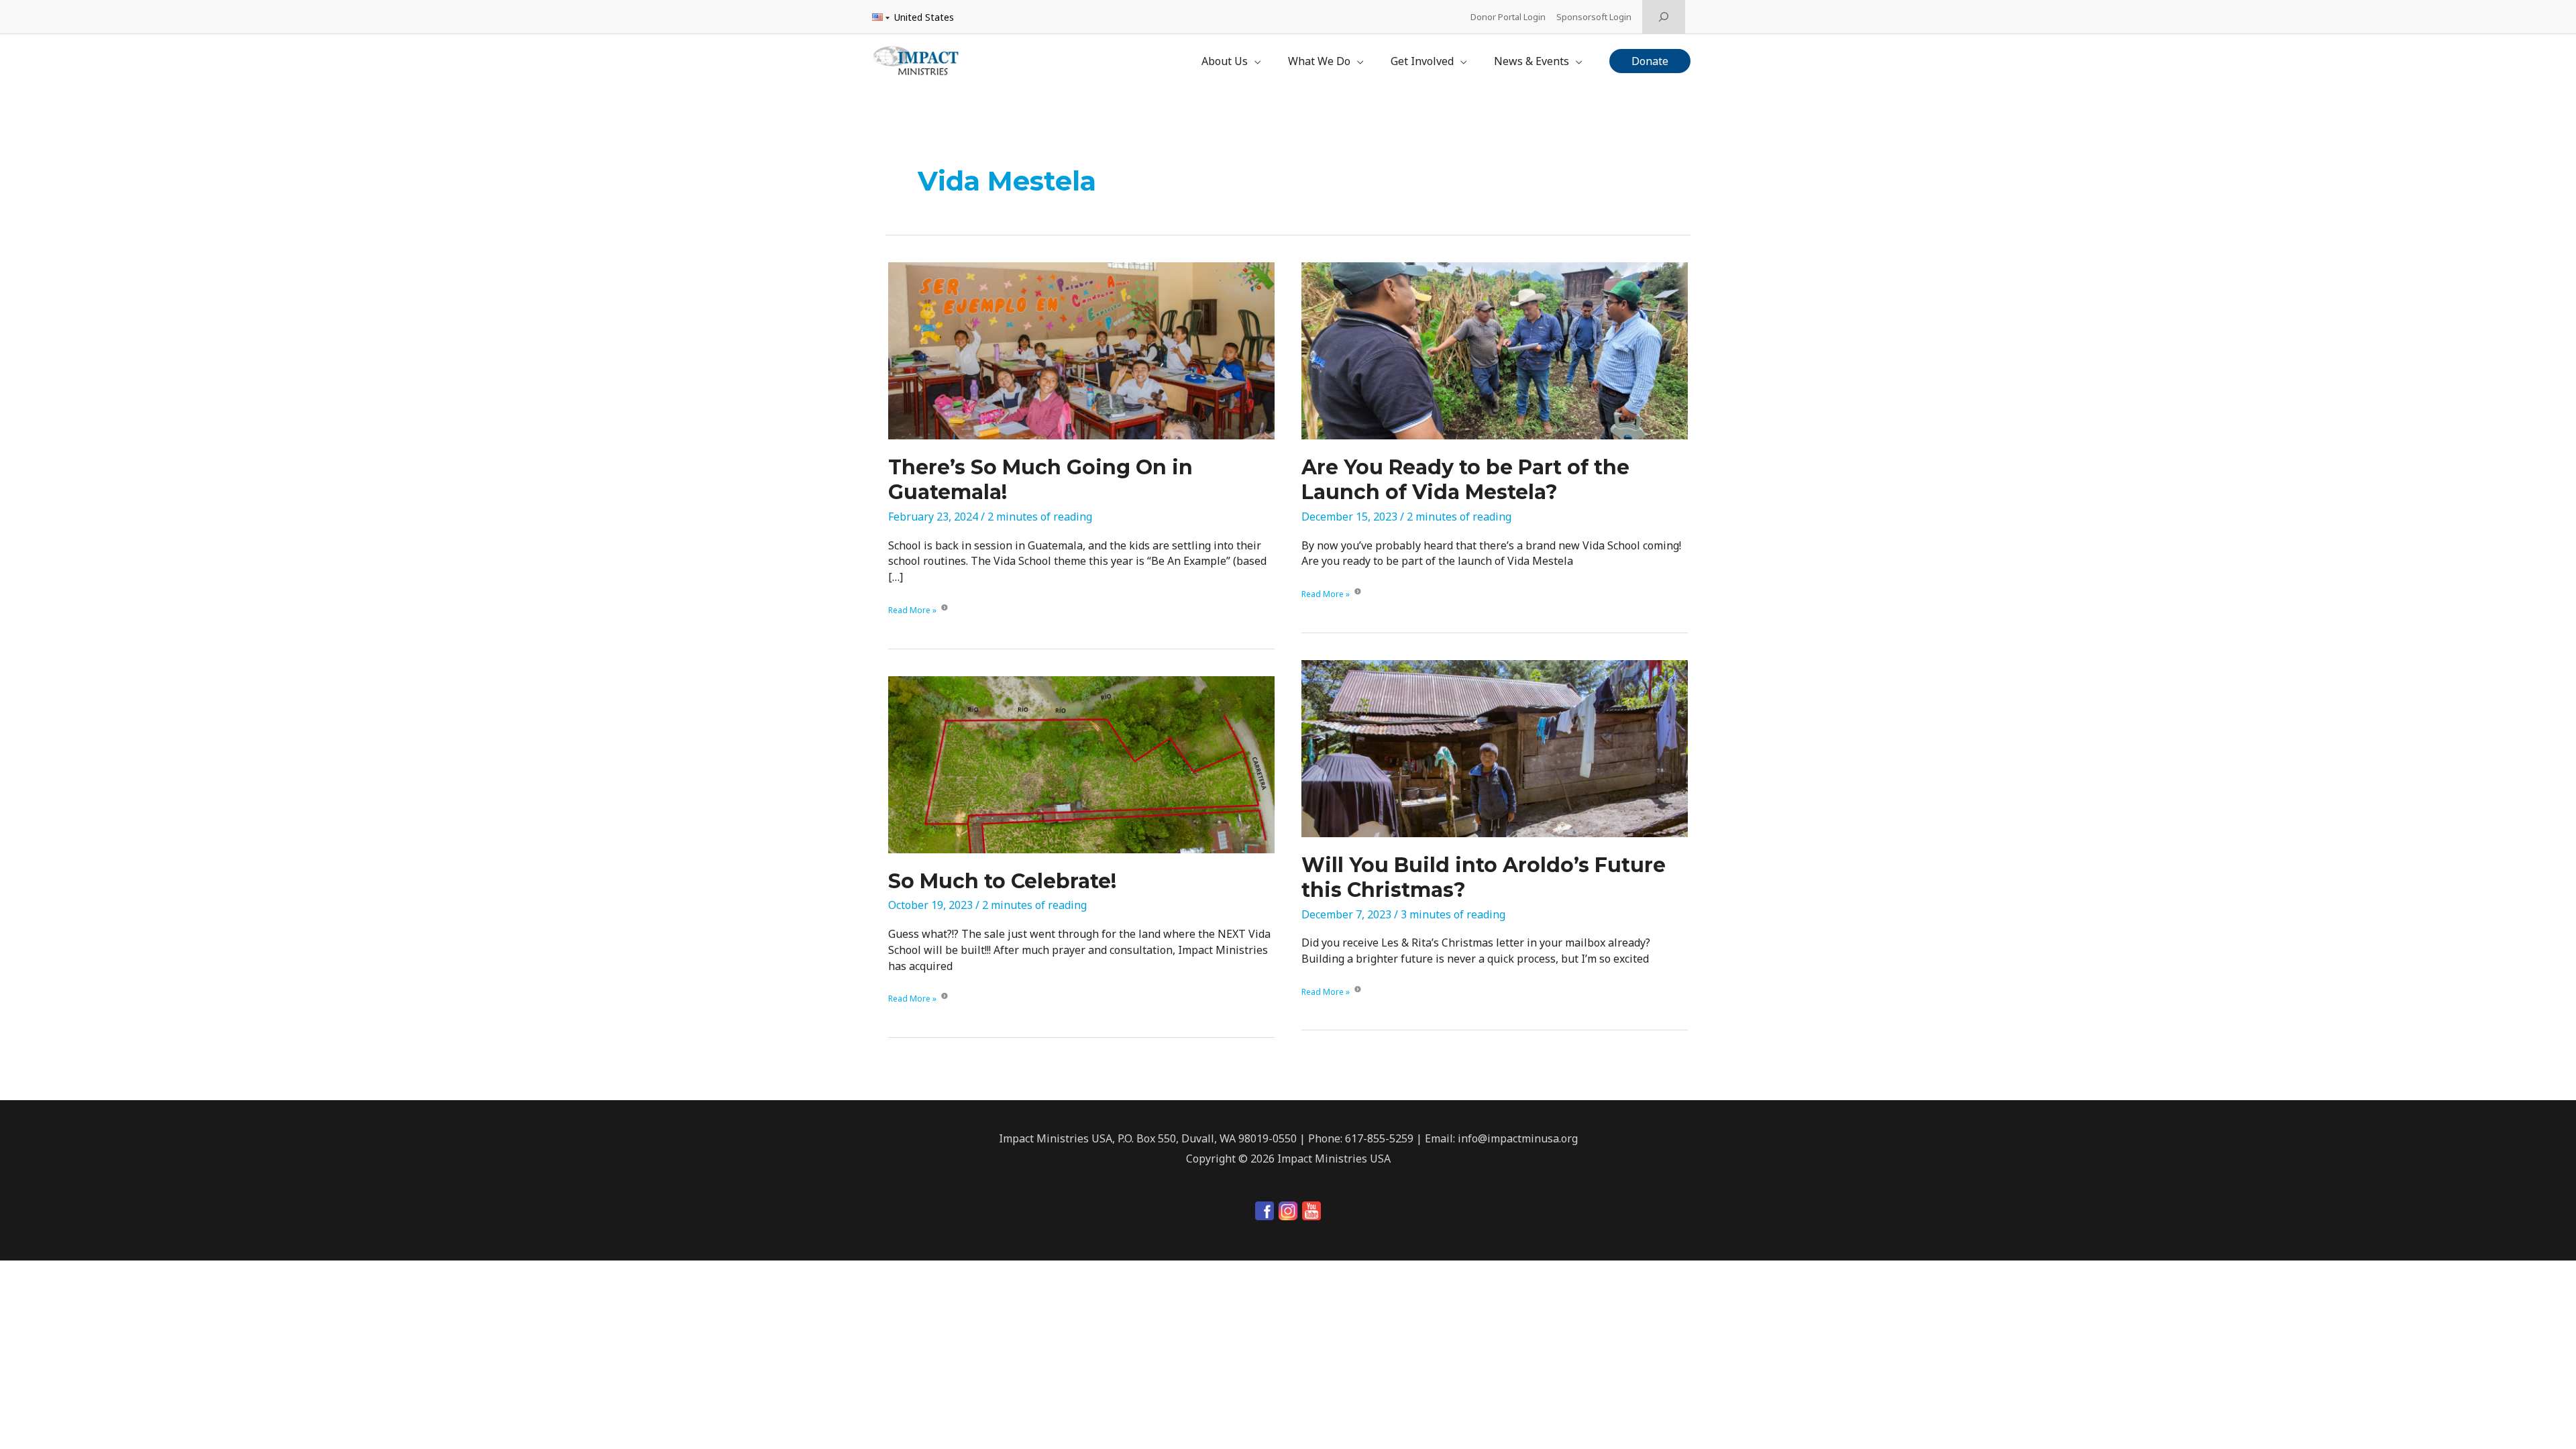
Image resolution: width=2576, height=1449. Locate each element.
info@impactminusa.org (1518, 1138)
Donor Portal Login (1508, 17)
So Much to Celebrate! (1002, 881)
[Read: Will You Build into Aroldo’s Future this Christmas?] (1495, 747)
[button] (1650, 61)
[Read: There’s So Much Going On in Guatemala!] (1081, 350)
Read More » (912, 611)
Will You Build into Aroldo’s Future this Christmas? (1484, 877)
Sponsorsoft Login (1594, 17)
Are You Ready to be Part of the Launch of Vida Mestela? (1465, 480)
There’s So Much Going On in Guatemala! (1040, 480)
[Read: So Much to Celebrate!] (1081, 763)
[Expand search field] (1664, 17)
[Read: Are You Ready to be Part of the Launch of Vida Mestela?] (1495, 350)
